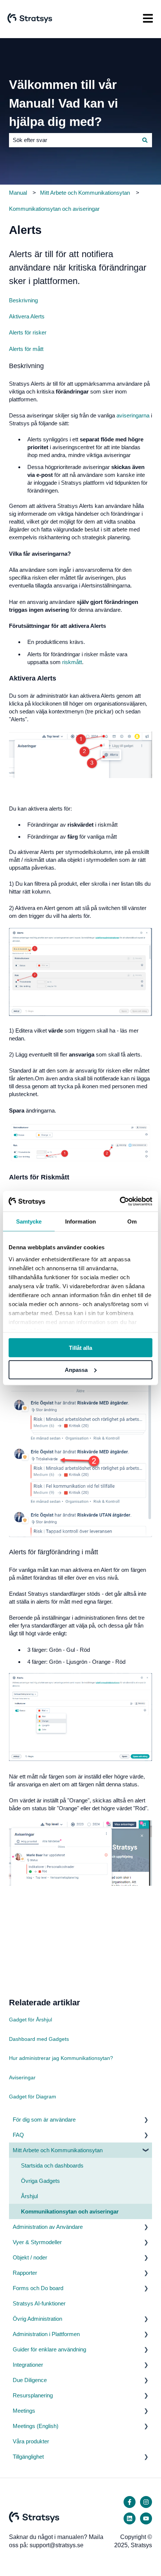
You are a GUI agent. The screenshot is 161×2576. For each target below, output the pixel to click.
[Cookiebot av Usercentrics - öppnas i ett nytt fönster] (120, 1201)
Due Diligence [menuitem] (30, 2380)
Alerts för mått (26, 349)
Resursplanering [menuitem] (33, 2395)
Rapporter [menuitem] (25, 2273)
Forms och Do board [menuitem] (38, 2288)
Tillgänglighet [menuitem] (28, 2457)
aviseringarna (133, 415)
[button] (146, 2120)
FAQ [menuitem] (18, 2135)
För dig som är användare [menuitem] (44, 2120)
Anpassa (76, 1370)
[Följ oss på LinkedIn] (130, 2518)
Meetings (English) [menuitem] (36, 2426)
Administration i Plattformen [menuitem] (46, 2334)
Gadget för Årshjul (31, 2020)
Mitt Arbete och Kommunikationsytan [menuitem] (58, 2150)
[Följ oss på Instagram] (146, 2502)
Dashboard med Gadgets (39, 2039)
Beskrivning (23, 300)
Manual (18, 193)
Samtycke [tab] (29, 1221)
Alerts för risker (28, 332)
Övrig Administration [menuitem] (37, 2319)
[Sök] (145, 140)
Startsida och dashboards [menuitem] (52, 2165)
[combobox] (73, 140)
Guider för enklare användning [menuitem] (49, 2349)
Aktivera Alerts (27, 316)
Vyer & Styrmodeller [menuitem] (37, 2242)
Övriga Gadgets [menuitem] (40, 2181)
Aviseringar (22, 2077)
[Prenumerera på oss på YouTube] (146, 2518)
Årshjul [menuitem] (29, 2196)
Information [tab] (80, 1221)
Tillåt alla (80, 1348)
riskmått (72, 662)
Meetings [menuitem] (24, 2411)
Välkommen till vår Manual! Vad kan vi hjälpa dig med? (63, 103)
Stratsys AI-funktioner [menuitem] (39, 2303)
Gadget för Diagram (33, 2097)
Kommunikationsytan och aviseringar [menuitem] (70, 2211)
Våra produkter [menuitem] (31, 2441)
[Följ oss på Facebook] (130, 2502)
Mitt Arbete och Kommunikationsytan (85, 193)
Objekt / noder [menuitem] (30, 2257)
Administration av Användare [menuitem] (48, 2227)
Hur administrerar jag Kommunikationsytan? (61, 2058)
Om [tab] (132, 1221)
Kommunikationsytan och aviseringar (54, 209)
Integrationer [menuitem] (28, 2365)
